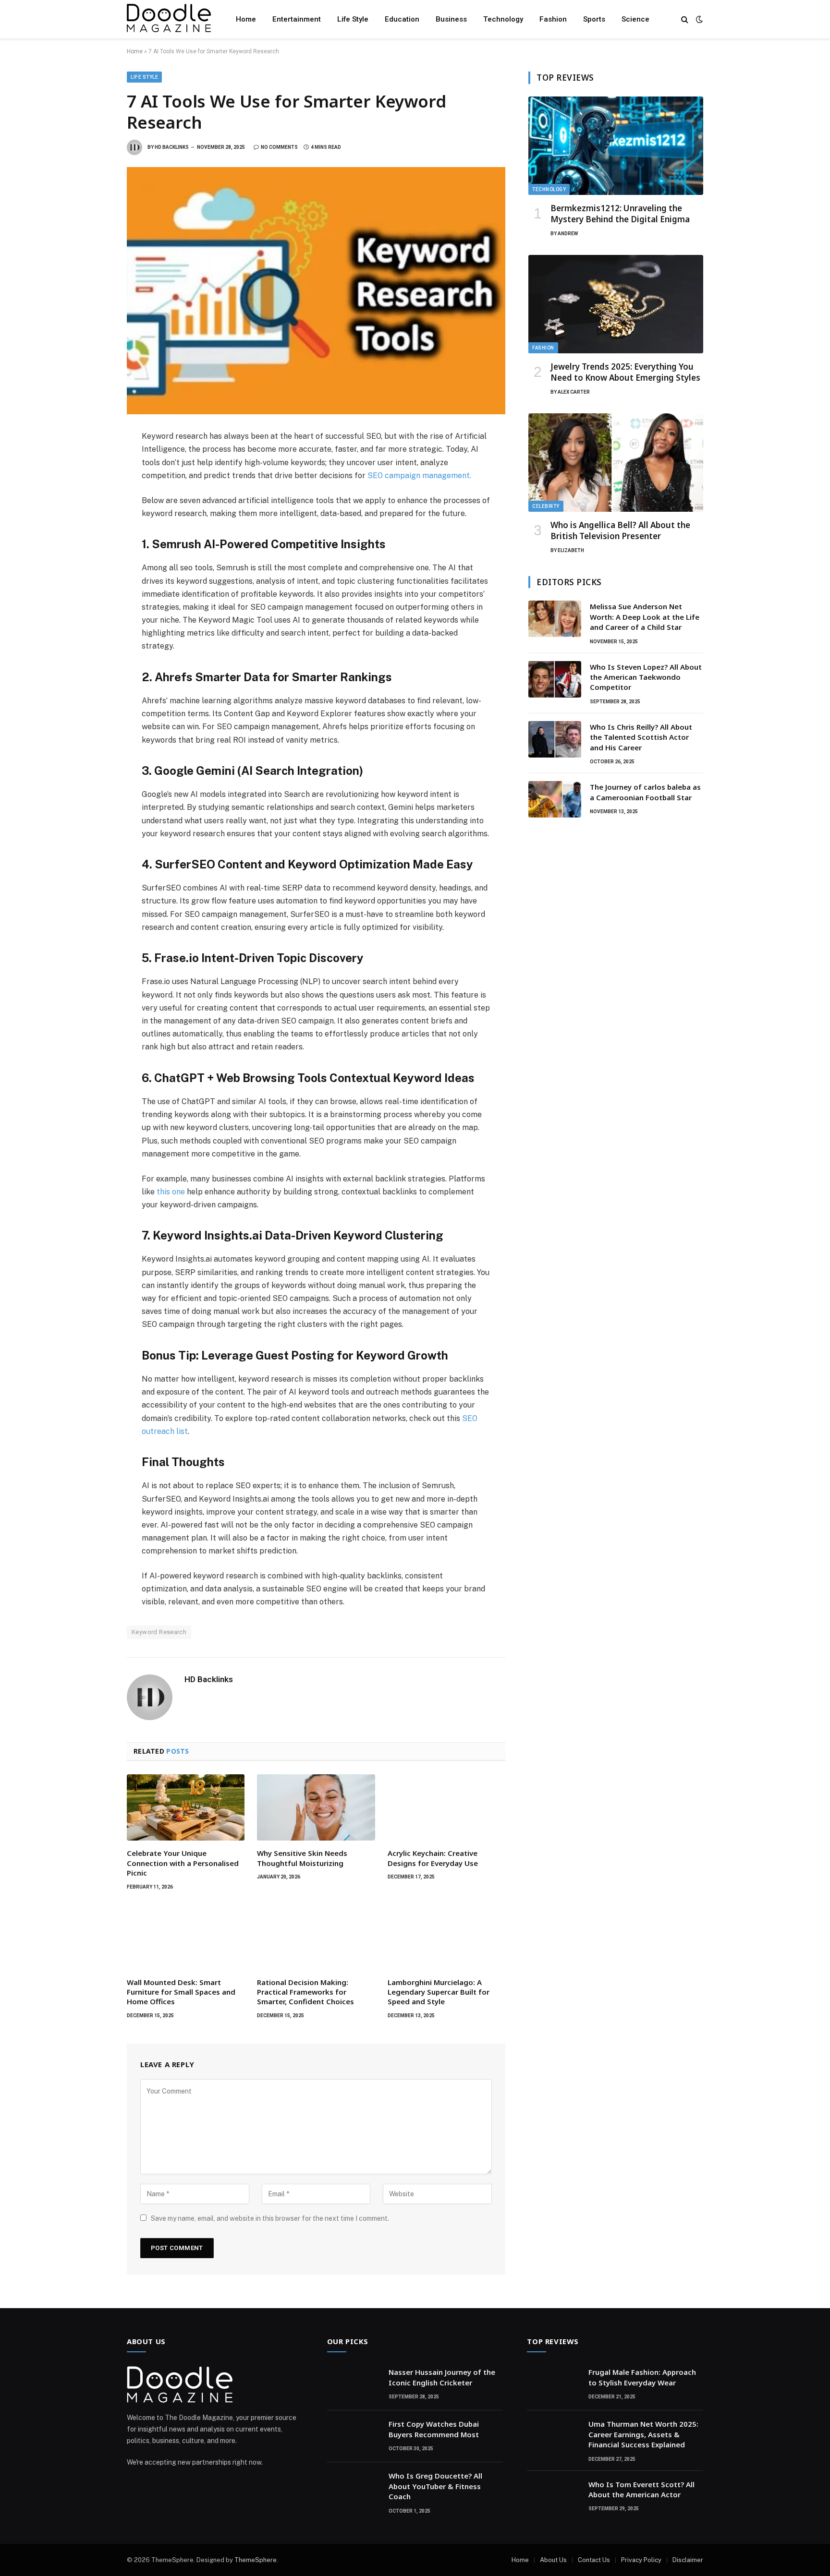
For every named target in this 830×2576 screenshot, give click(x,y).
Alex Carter (574, 392)
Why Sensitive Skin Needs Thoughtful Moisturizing (302, 1858)
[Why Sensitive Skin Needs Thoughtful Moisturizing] (316, 1807)
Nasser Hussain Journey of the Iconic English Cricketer (442, 2377)
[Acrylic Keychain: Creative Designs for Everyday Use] (446, 1807)
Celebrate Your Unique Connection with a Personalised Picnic (183, 1863)
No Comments (279, 147)
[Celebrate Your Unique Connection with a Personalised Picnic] (186, 1807)
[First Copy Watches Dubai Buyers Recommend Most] (354, 2436)
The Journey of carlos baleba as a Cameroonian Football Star (645, 792)
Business (451, 19)
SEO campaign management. (419, 475)
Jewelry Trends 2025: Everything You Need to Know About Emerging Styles (625, 372)
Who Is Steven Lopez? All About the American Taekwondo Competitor (646, 677)
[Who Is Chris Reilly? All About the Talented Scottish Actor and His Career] (555, 739)
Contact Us (594, 2560)
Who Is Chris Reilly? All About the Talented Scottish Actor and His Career (641, 737)
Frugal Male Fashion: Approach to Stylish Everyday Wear (642, 2377)
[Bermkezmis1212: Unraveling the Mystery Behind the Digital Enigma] (616, 146)
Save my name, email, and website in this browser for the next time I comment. (270, 2218)
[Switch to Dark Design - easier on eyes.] (698, 19)
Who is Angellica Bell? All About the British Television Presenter (620, 530)
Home (246, 19)
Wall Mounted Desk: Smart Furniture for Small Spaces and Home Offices (181, 1992)
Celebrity (546, 506)
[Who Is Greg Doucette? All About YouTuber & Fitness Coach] (354, 2488)
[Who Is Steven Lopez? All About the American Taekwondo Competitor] (555, 679)
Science (635, 19)
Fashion (553, 19)
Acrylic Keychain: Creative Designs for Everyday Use (433, 1858)
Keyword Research (159, 1632)
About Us (553, 2560)
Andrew (568, 234)
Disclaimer (688, 2560)
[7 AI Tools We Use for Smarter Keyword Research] (316, 291)
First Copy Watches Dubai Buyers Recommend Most (434, 2429)
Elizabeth (571, 550)
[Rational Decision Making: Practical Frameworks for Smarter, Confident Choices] (316, 1937)
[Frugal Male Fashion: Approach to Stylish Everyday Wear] (553, 2384)
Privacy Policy (641, 2560)
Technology (503, 19)
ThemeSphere (256, 2560)
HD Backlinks (172, 147)
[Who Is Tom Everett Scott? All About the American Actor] (553, 2497)
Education (402, 19)
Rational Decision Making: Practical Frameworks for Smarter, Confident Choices (305, 1992)
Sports (594, 19)
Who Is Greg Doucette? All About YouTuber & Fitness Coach (435, 2486)
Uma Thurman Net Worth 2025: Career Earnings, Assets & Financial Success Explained (643, 2434)
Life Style (353, 19)
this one (170, 1192)
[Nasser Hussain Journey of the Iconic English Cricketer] (354, 2384)
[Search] (685, 19)
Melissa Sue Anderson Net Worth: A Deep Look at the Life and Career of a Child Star (645, 617)
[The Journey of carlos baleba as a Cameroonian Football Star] (555, 799)
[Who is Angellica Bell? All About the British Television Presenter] (616, 463)
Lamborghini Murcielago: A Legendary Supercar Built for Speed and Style (439, 1992)
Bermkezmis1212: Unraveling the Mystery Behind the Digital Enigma (620, 214)
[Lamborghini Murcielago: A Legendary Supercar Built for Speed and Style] (446, 1937)
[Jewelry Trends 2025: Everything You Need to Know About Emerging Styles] (616, 304)
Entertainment (297, 19)
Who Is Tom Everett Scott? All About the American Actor (641, 2489)
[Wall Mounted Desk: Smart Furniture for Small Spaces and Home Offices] (186, 1937)
